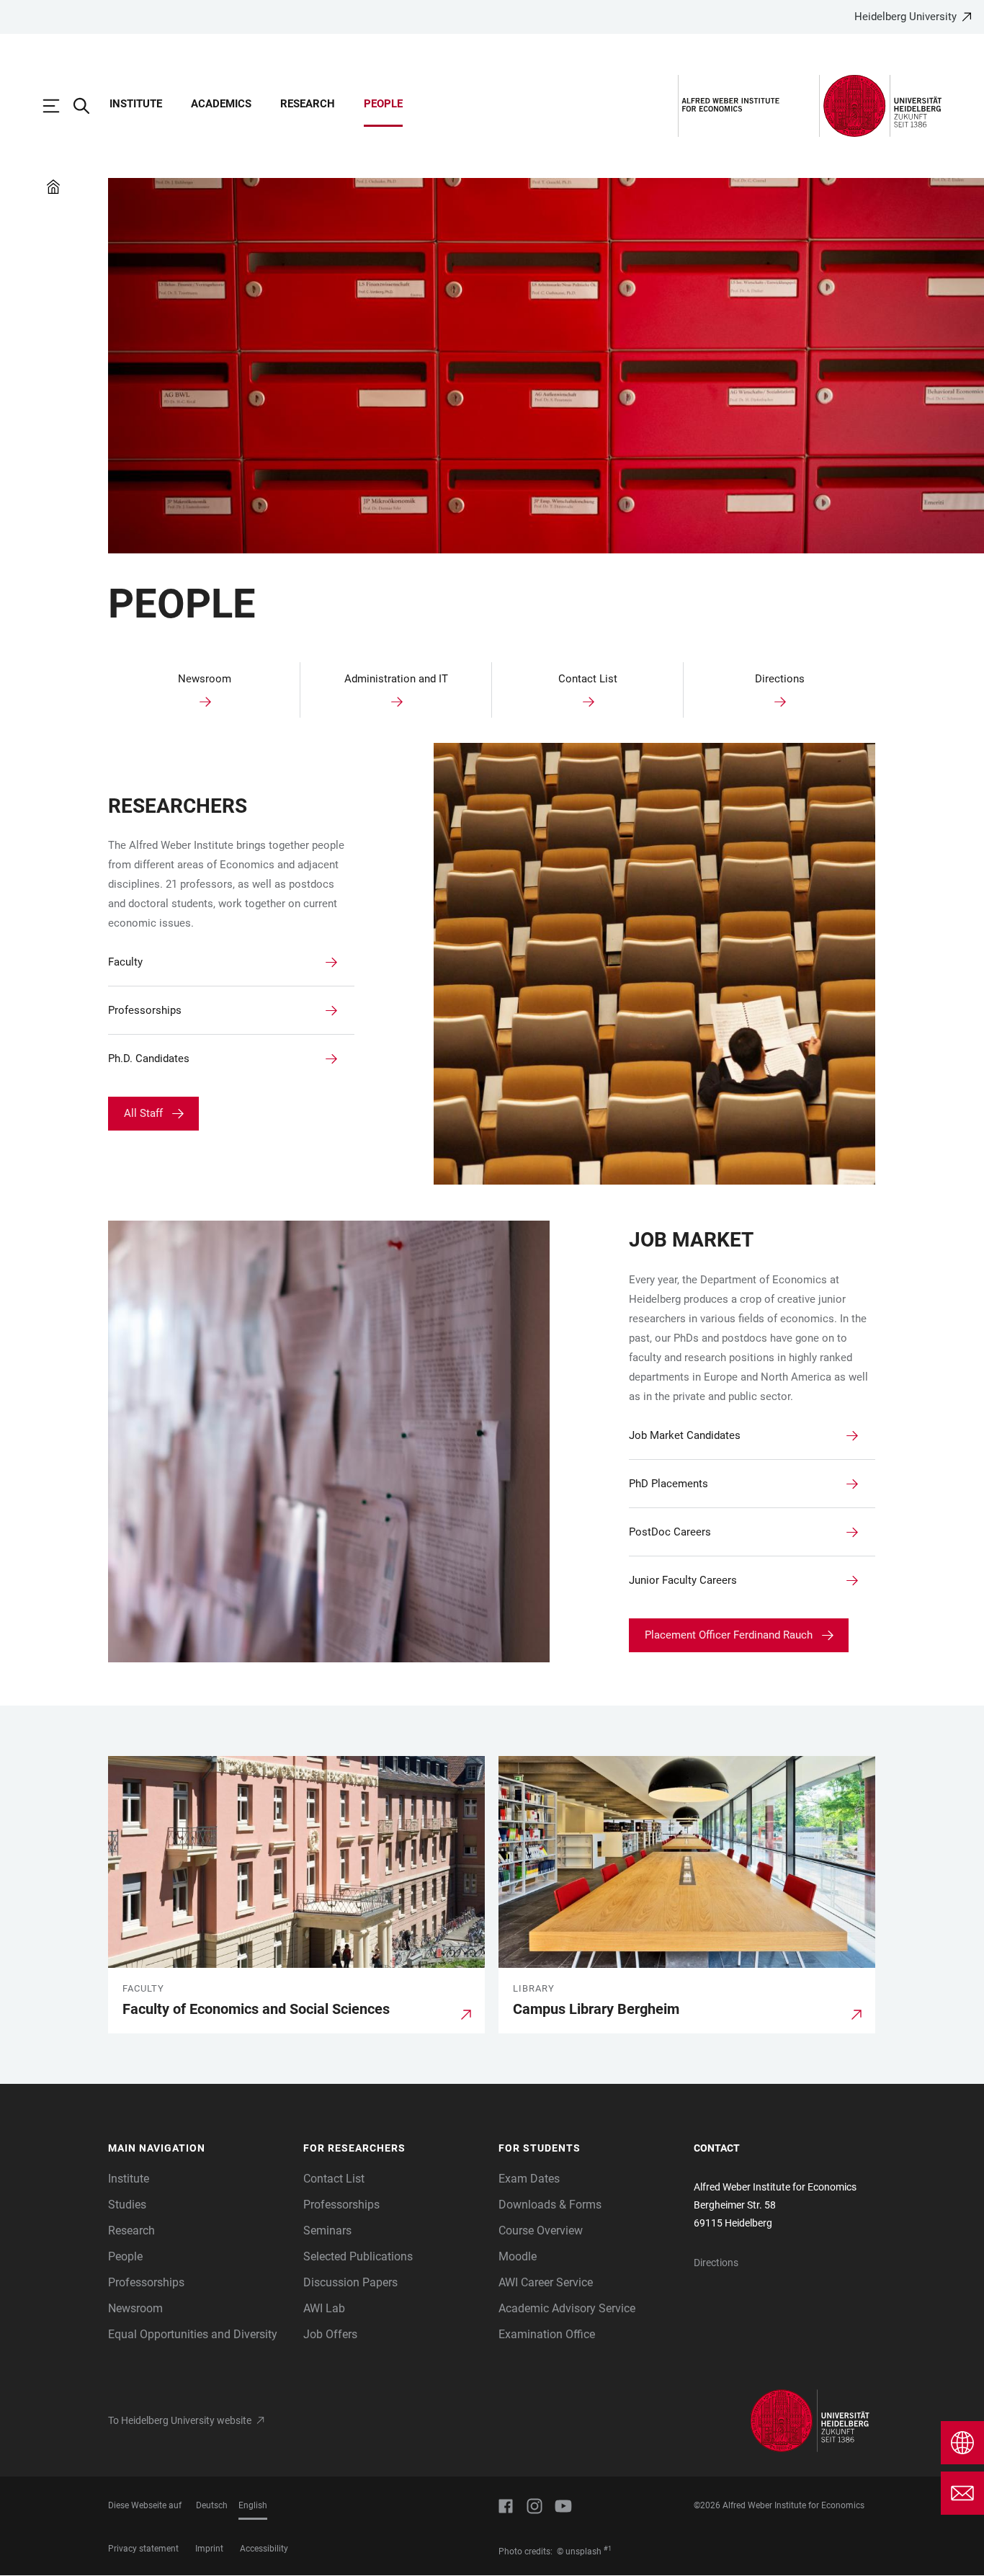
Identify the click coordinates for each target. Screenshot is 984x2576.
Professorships (146, 2282)
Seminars (327, 2230)
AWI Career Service (546, 2282)
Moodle (518, 2256)
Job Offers (330, 2334)
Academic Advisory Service (567, 2308)
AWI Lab (324, 2308)
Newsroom (135, 2308)
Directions (716, 2263)
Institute (136, 104)
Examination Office (547, 2334)
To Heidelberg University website (180, 2420)
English (253, 2505)
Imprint (209, 2549)
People (383, 104)
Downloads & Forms (550, 2205)
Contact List (334, 2179)
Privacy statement (143, 2549)
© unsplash (579, 2552)
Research (308, 104)
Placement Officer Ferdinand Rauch (729, 1635)
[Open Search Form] (89, 106)
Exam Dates (529, 2179)
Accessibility (264, 2549)
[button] (198, 2149)
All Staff (143, 1113)
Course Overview (541, 2230)
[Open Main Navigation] (58, 106)
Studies (127, 2205)
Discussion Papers (350, 2282)
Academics (221, 104)
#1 (608, 2549)
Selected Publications (358, 2256)
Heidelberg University (905, 17)
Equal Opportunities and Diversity (193, 2334)
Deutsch (212, 2505)
